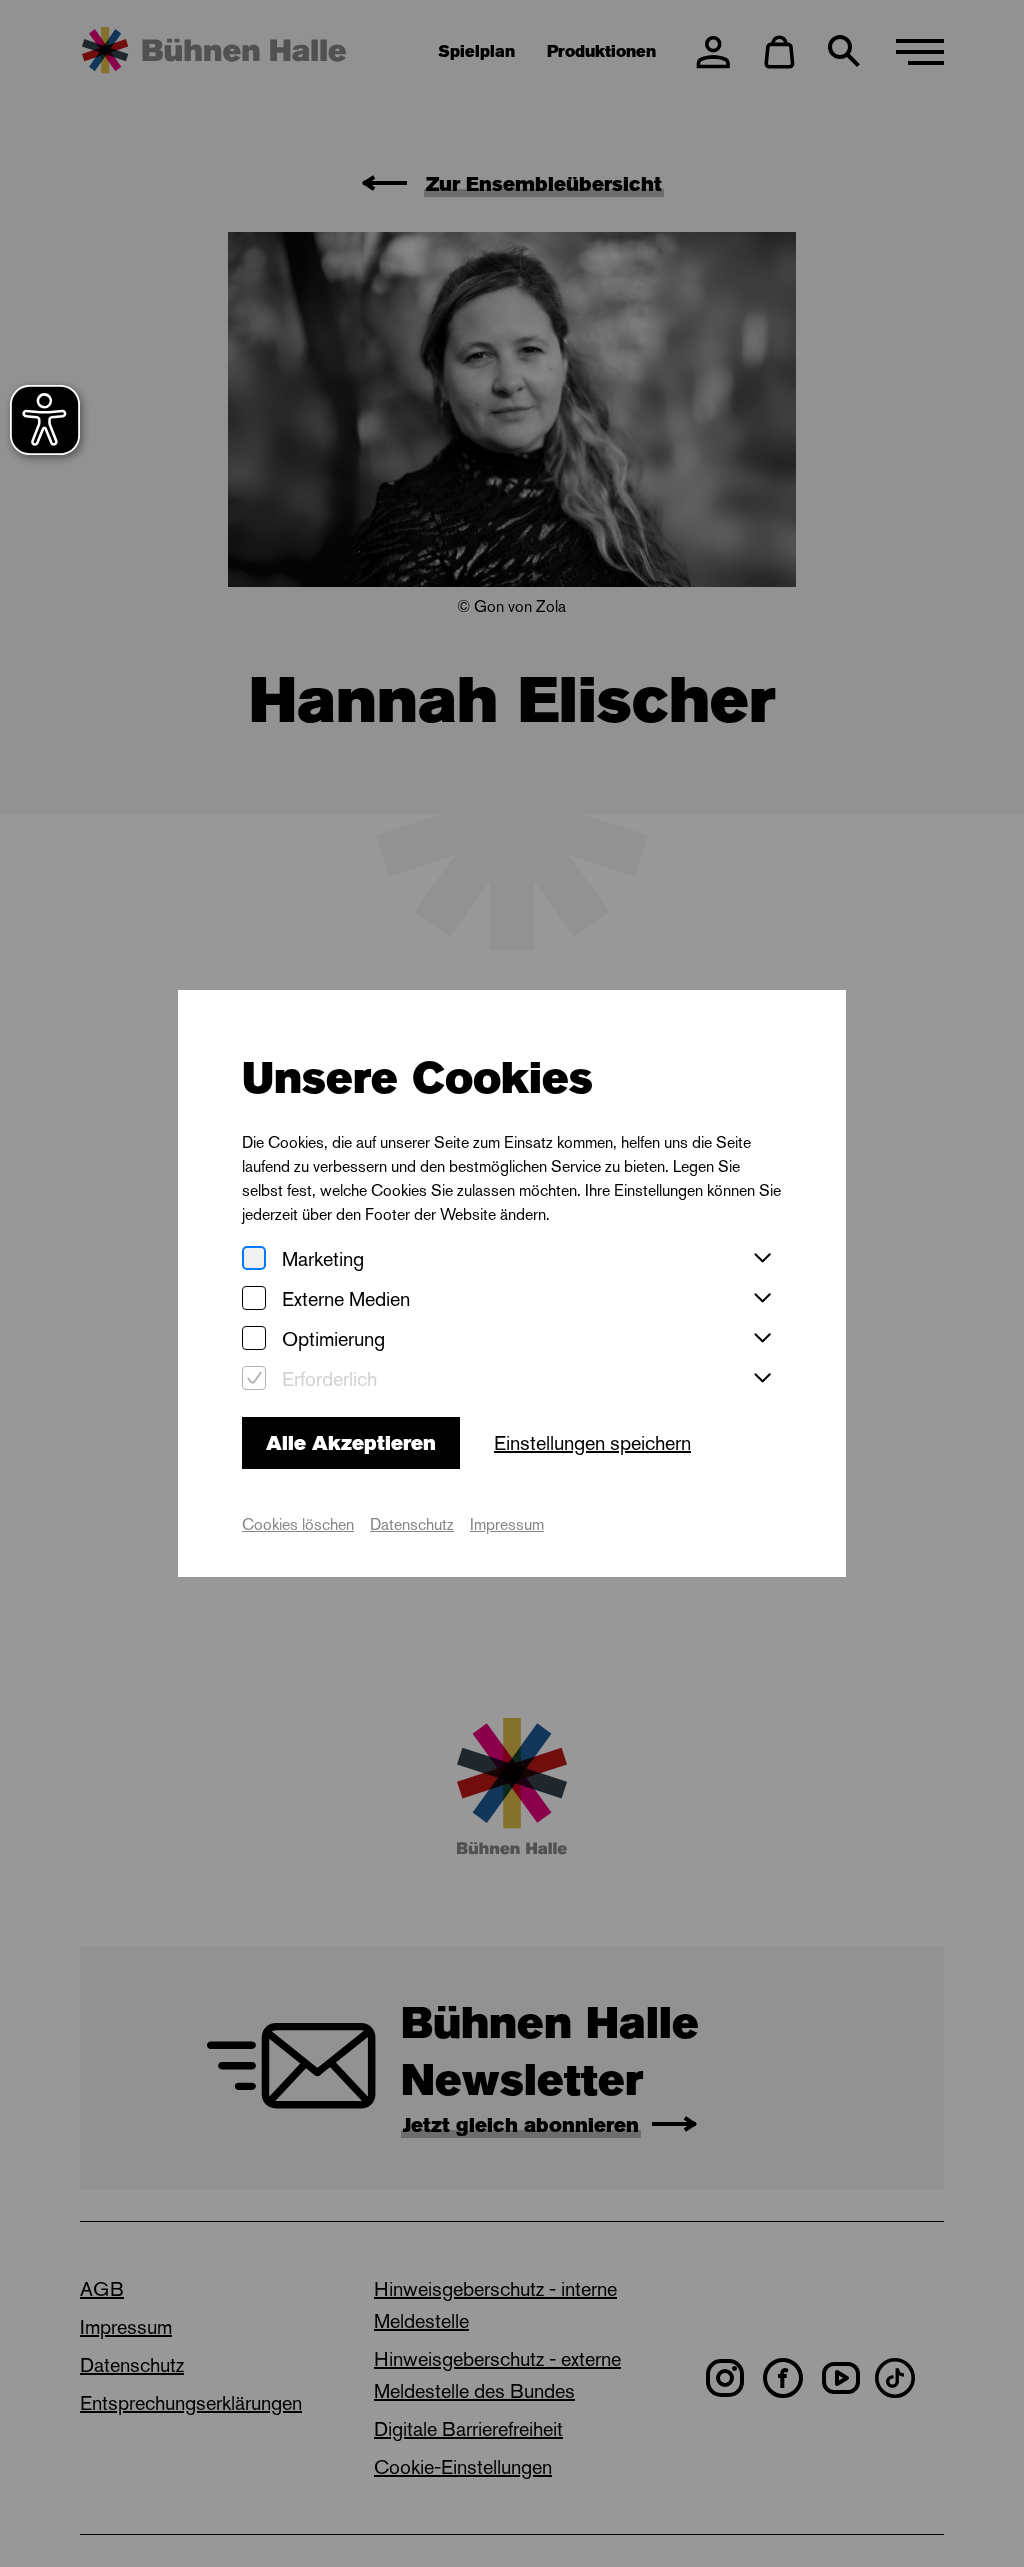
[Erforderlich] (254, 1379)
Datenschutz (412, 1524)
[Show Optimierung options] (762, 1339)
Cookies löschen (298, 1524)
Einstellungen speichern (592, 1443)
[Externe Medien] (254, 1299)
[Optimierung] (254, 1339)
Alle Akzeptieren (351, 1443)
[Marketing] (254, 1259)
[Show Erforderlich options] (762, 1379)
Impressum (507, 1524)
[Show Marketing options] (762, 1259)
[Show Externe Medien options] (762, 1299)
